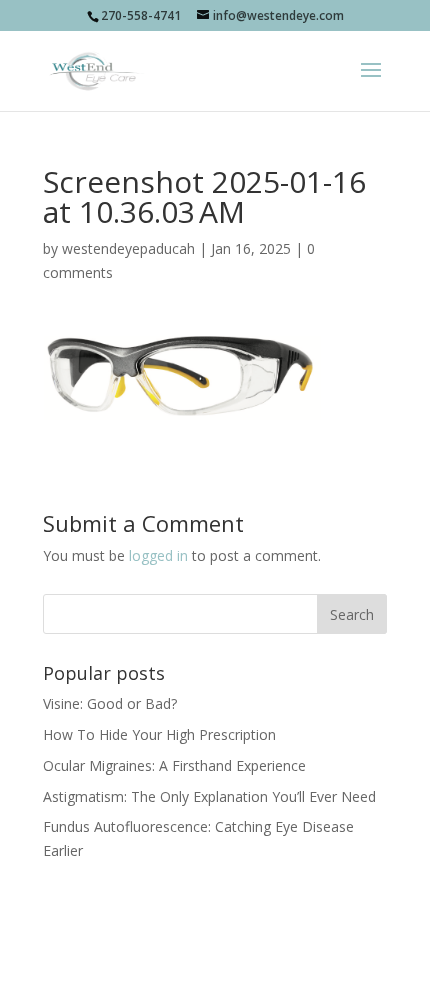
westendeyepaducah (128, 248)
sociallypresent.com (215, 971)
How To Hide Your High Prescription (159, 734)
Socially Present (210, 947)
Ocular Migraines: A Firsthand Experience (174, 765)
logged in (158, 555)
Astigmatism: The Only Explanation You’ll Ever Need (209, 796)
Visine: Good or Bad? (110, 703)
